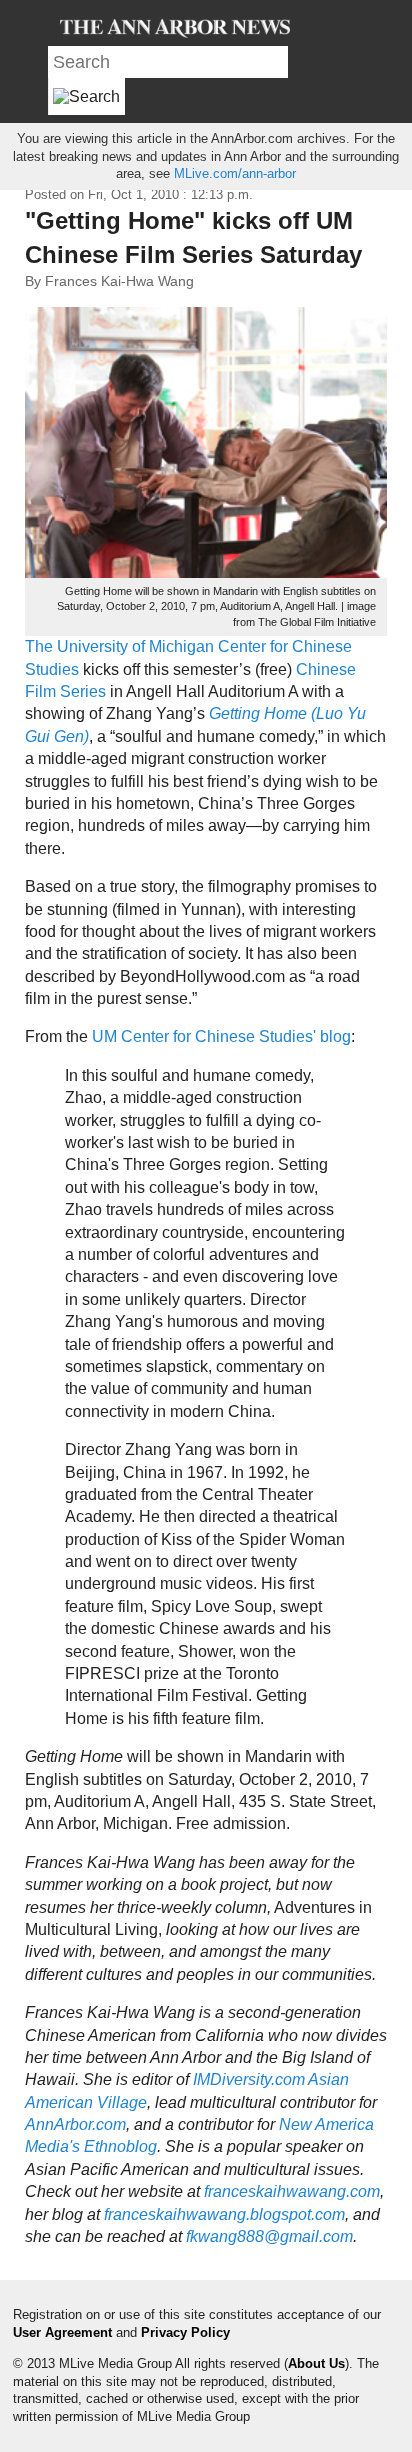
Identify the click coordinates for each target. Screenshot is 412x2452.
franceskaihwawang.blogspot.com (224, 2214)
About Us (316, 2363)
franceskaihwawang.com (292, 2191)
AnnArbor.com (75, 2124)
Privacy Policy (185, 2332)
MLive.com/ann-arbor (235, 173)
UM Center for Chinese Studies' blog (221, 1036)
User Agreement (62, 2332)
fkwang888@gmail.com (269, 2236)
